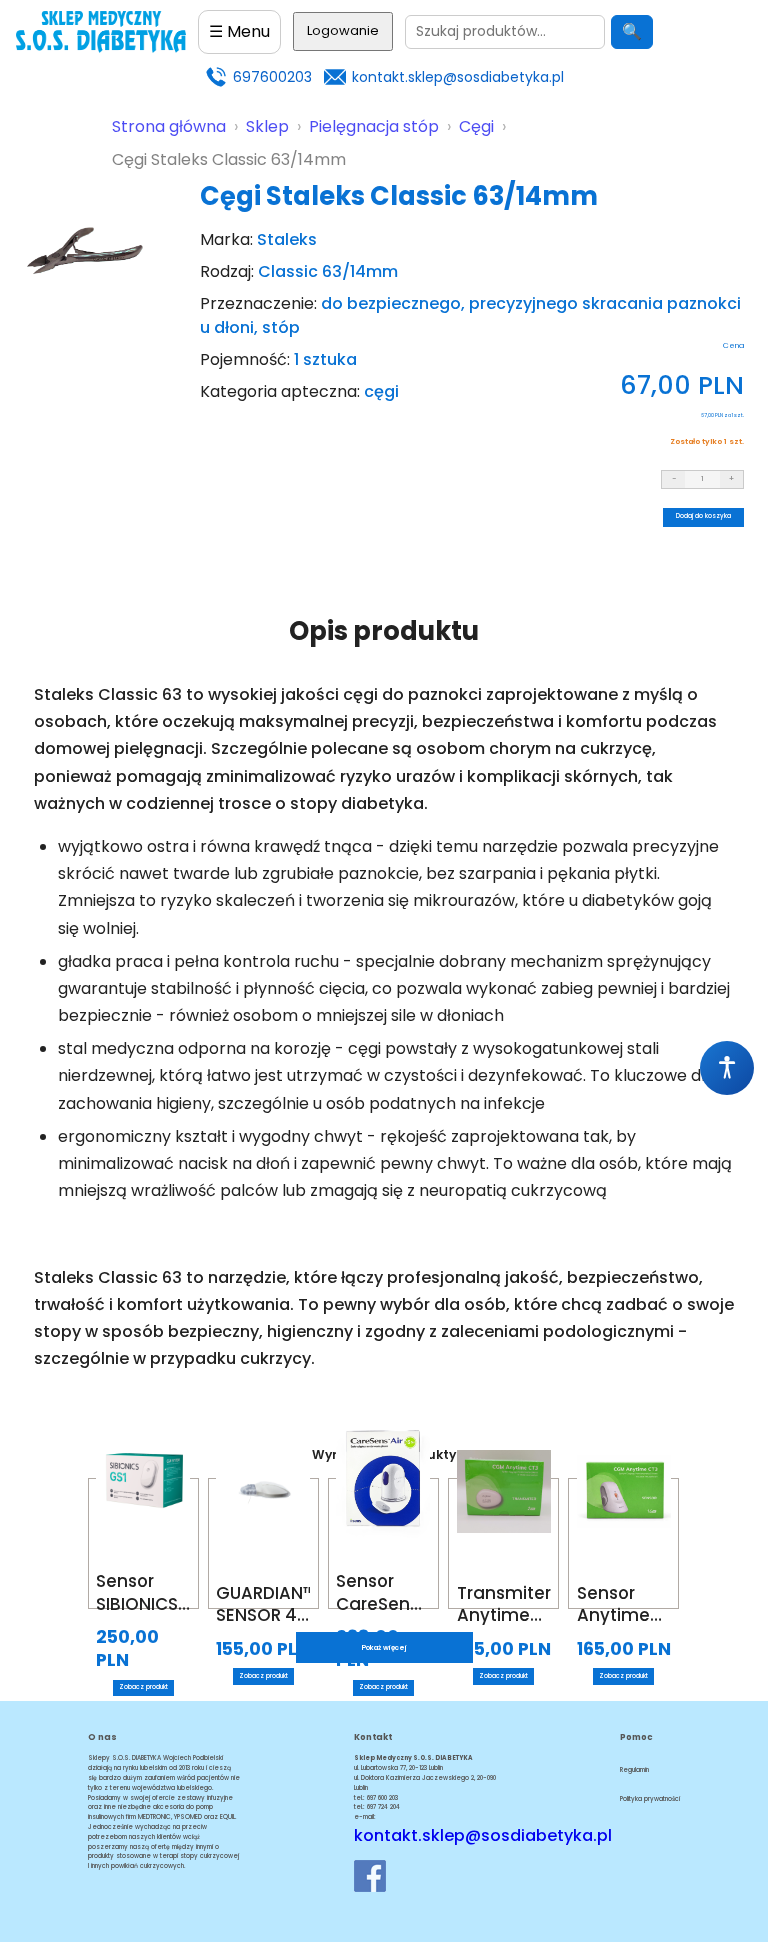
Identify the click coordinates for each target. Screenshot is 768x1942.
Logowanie (343, 30)
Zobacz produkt (143, 1687)
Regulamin (634, 1770)
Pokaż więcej (384, 1647)
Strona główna (169, 126)
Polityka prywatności (650, 1799)
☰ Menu (239, 31)
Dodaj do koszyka (703, 516)
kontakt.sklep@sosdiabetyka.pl (458, 77)
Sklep (267, 126)
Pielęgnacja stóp (374, 126)
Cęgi (476, 126)
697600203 (272, 77)
